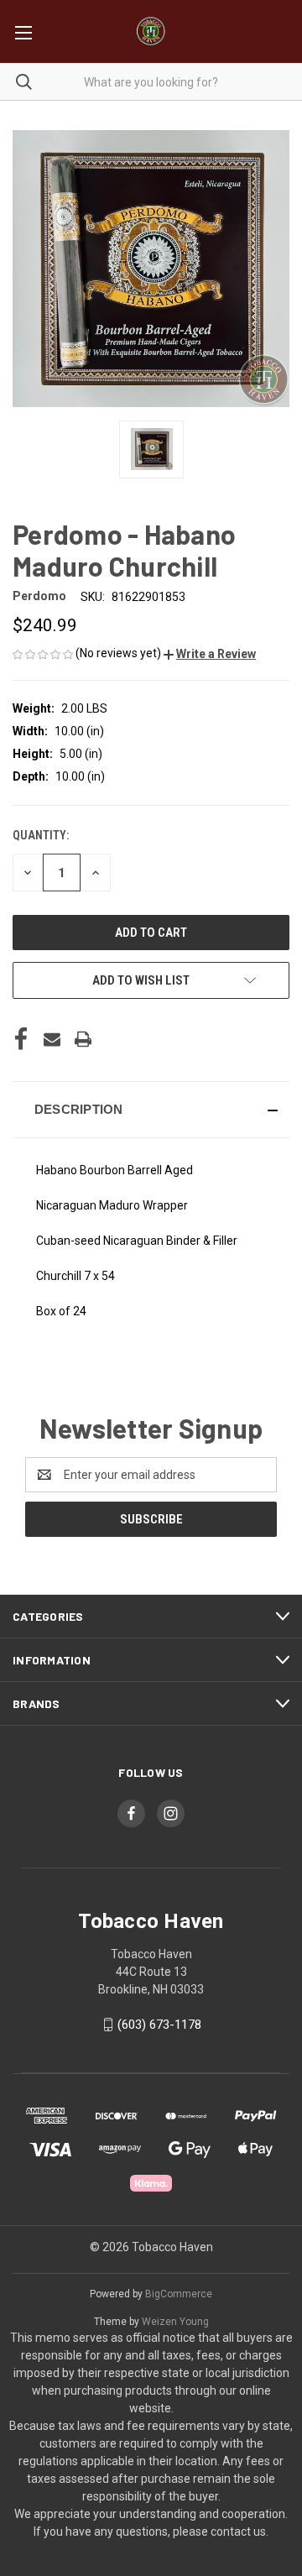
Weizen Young (175, 2322)
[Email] (52, 1039)
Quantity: (41, 835)
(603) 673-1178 (159, 2025)
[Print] (83, 1039)
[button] (210, 654)
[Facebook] (21, 1039)
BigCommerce (179, 2294)
